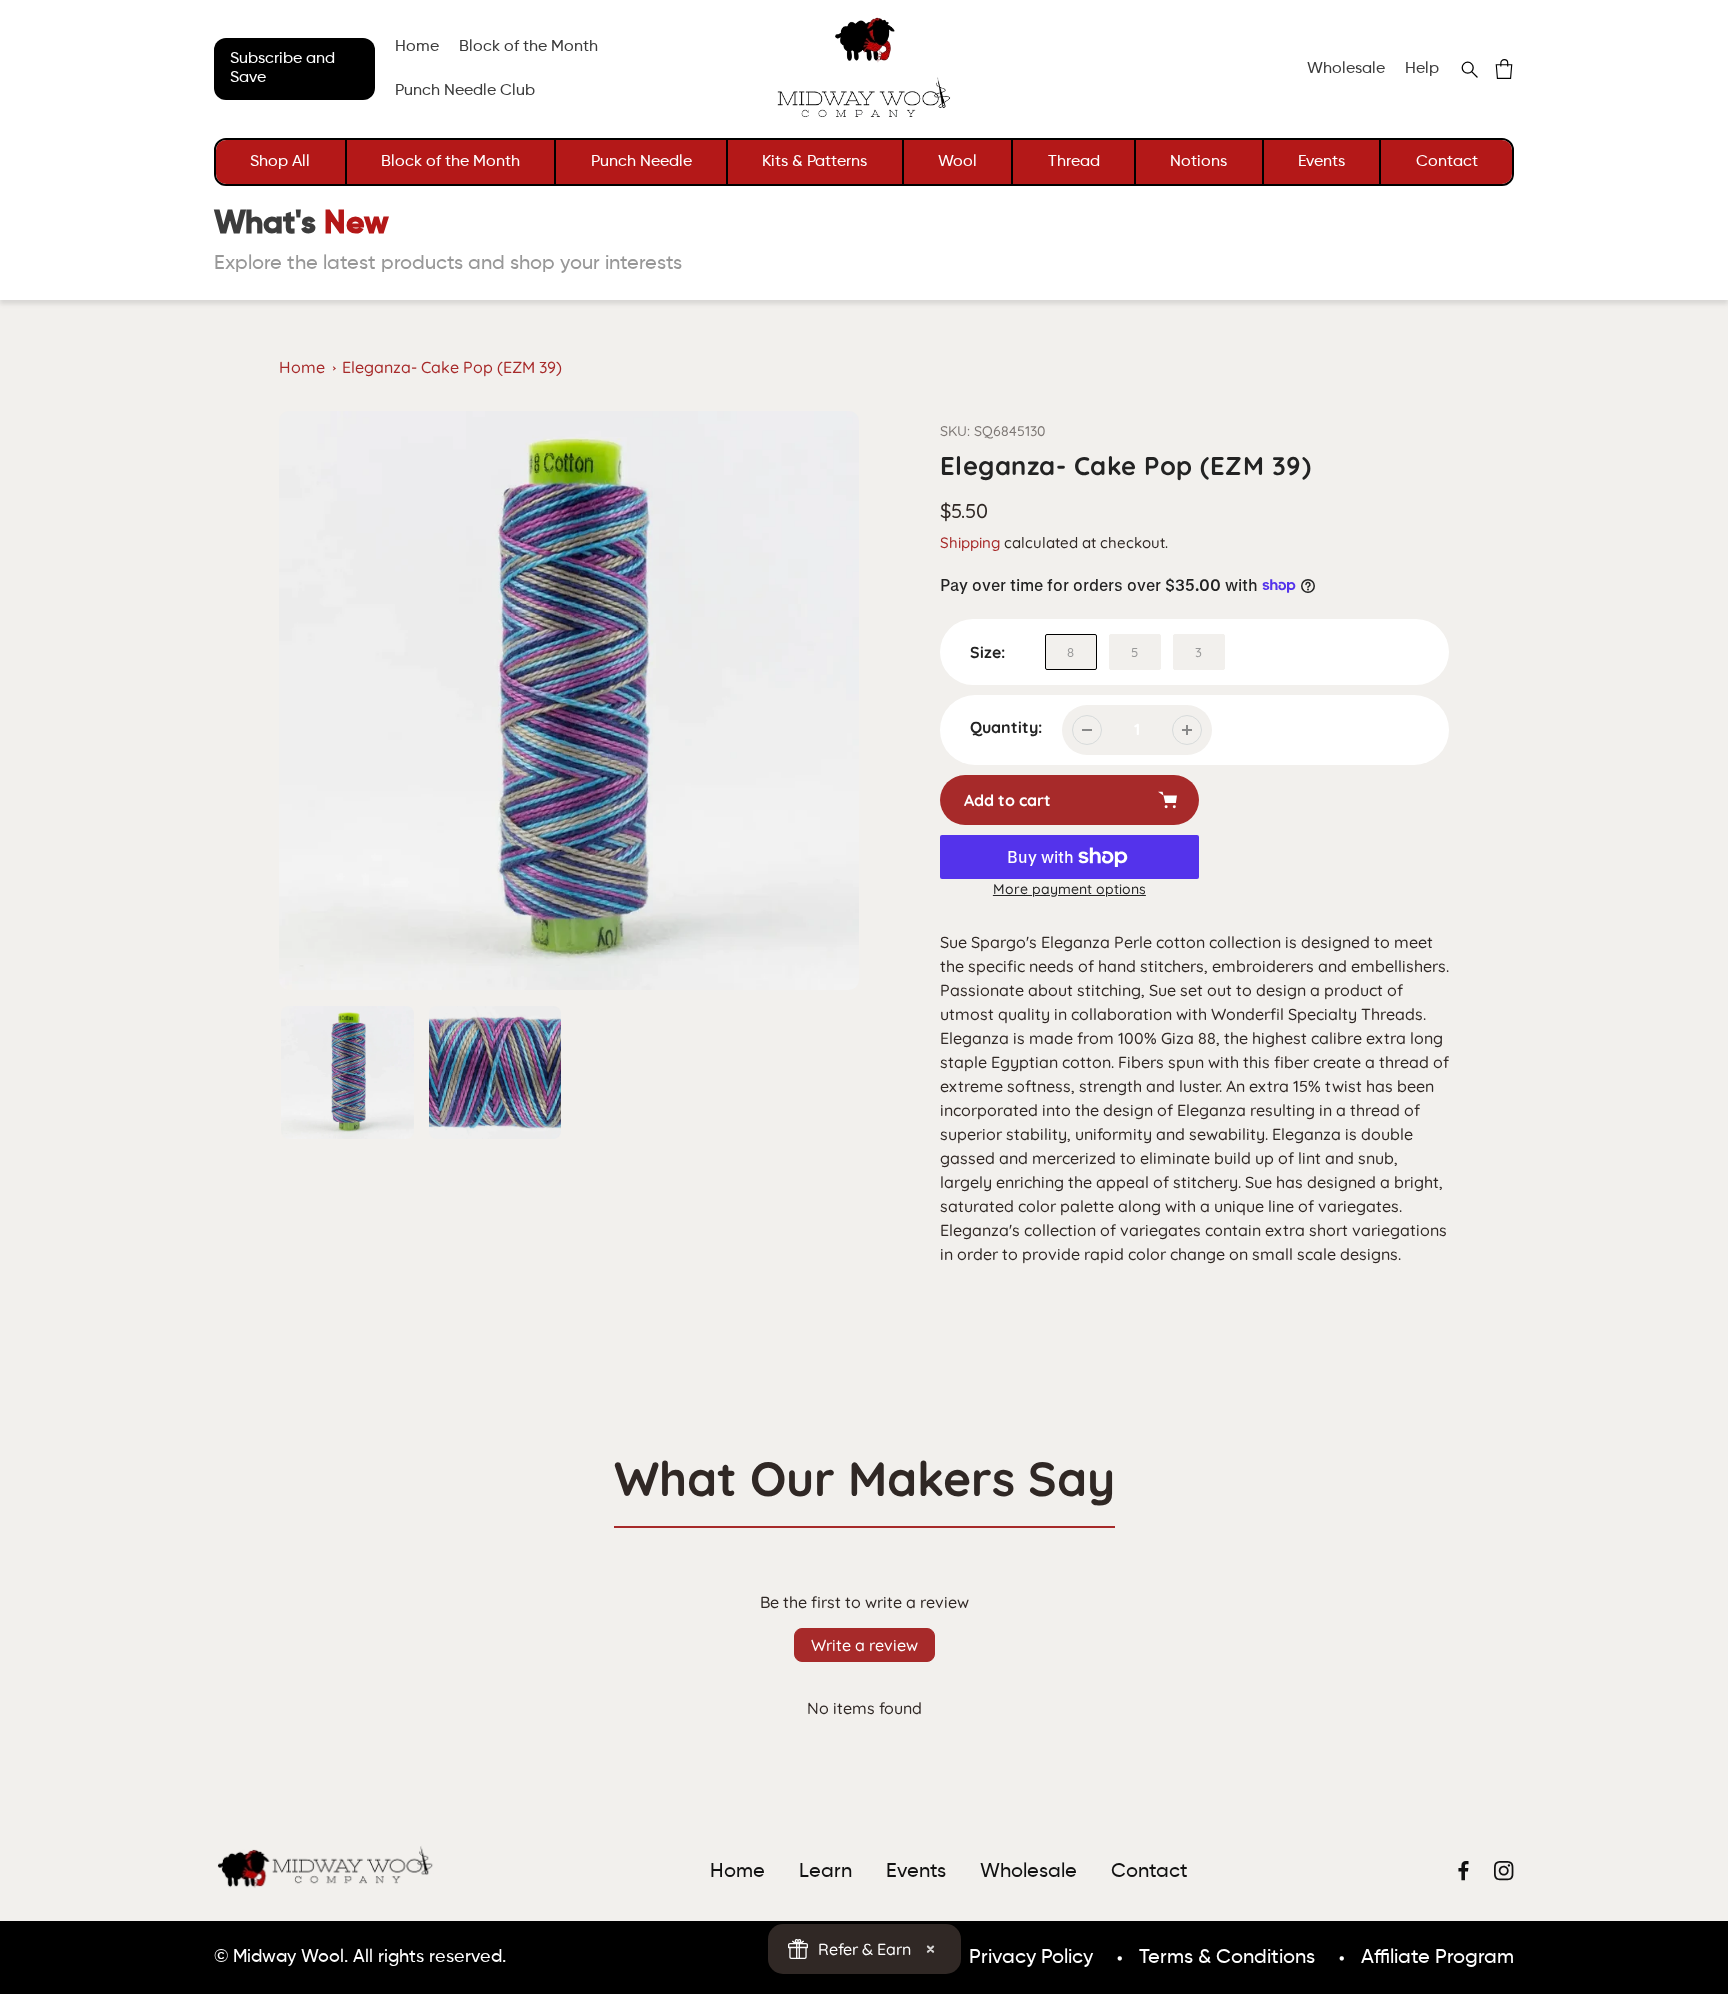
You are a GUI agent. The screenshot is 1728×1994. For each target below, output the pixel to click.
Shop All (280, 162)
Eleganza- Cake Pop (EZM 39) (452, 367)
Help (1422, 69)
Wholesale (1346, 69)
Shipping (970, 542)
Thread (1074, 162)
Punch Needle (641, 162)
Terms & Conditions (1227, 1958)
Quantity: (1006, 727)
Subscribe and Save (282, 68)
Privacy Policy (1031, 1958)
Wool (957, 162)
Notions (1198, 162)
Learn (825, 1872)
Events (1321, 162)
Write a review (864, 1645)
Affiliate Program (1437, 1958)
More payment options (1069, 889)
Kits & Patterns (814, 162)
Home (302, 367)
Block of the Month (450, 162)
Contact (1447, 162)
